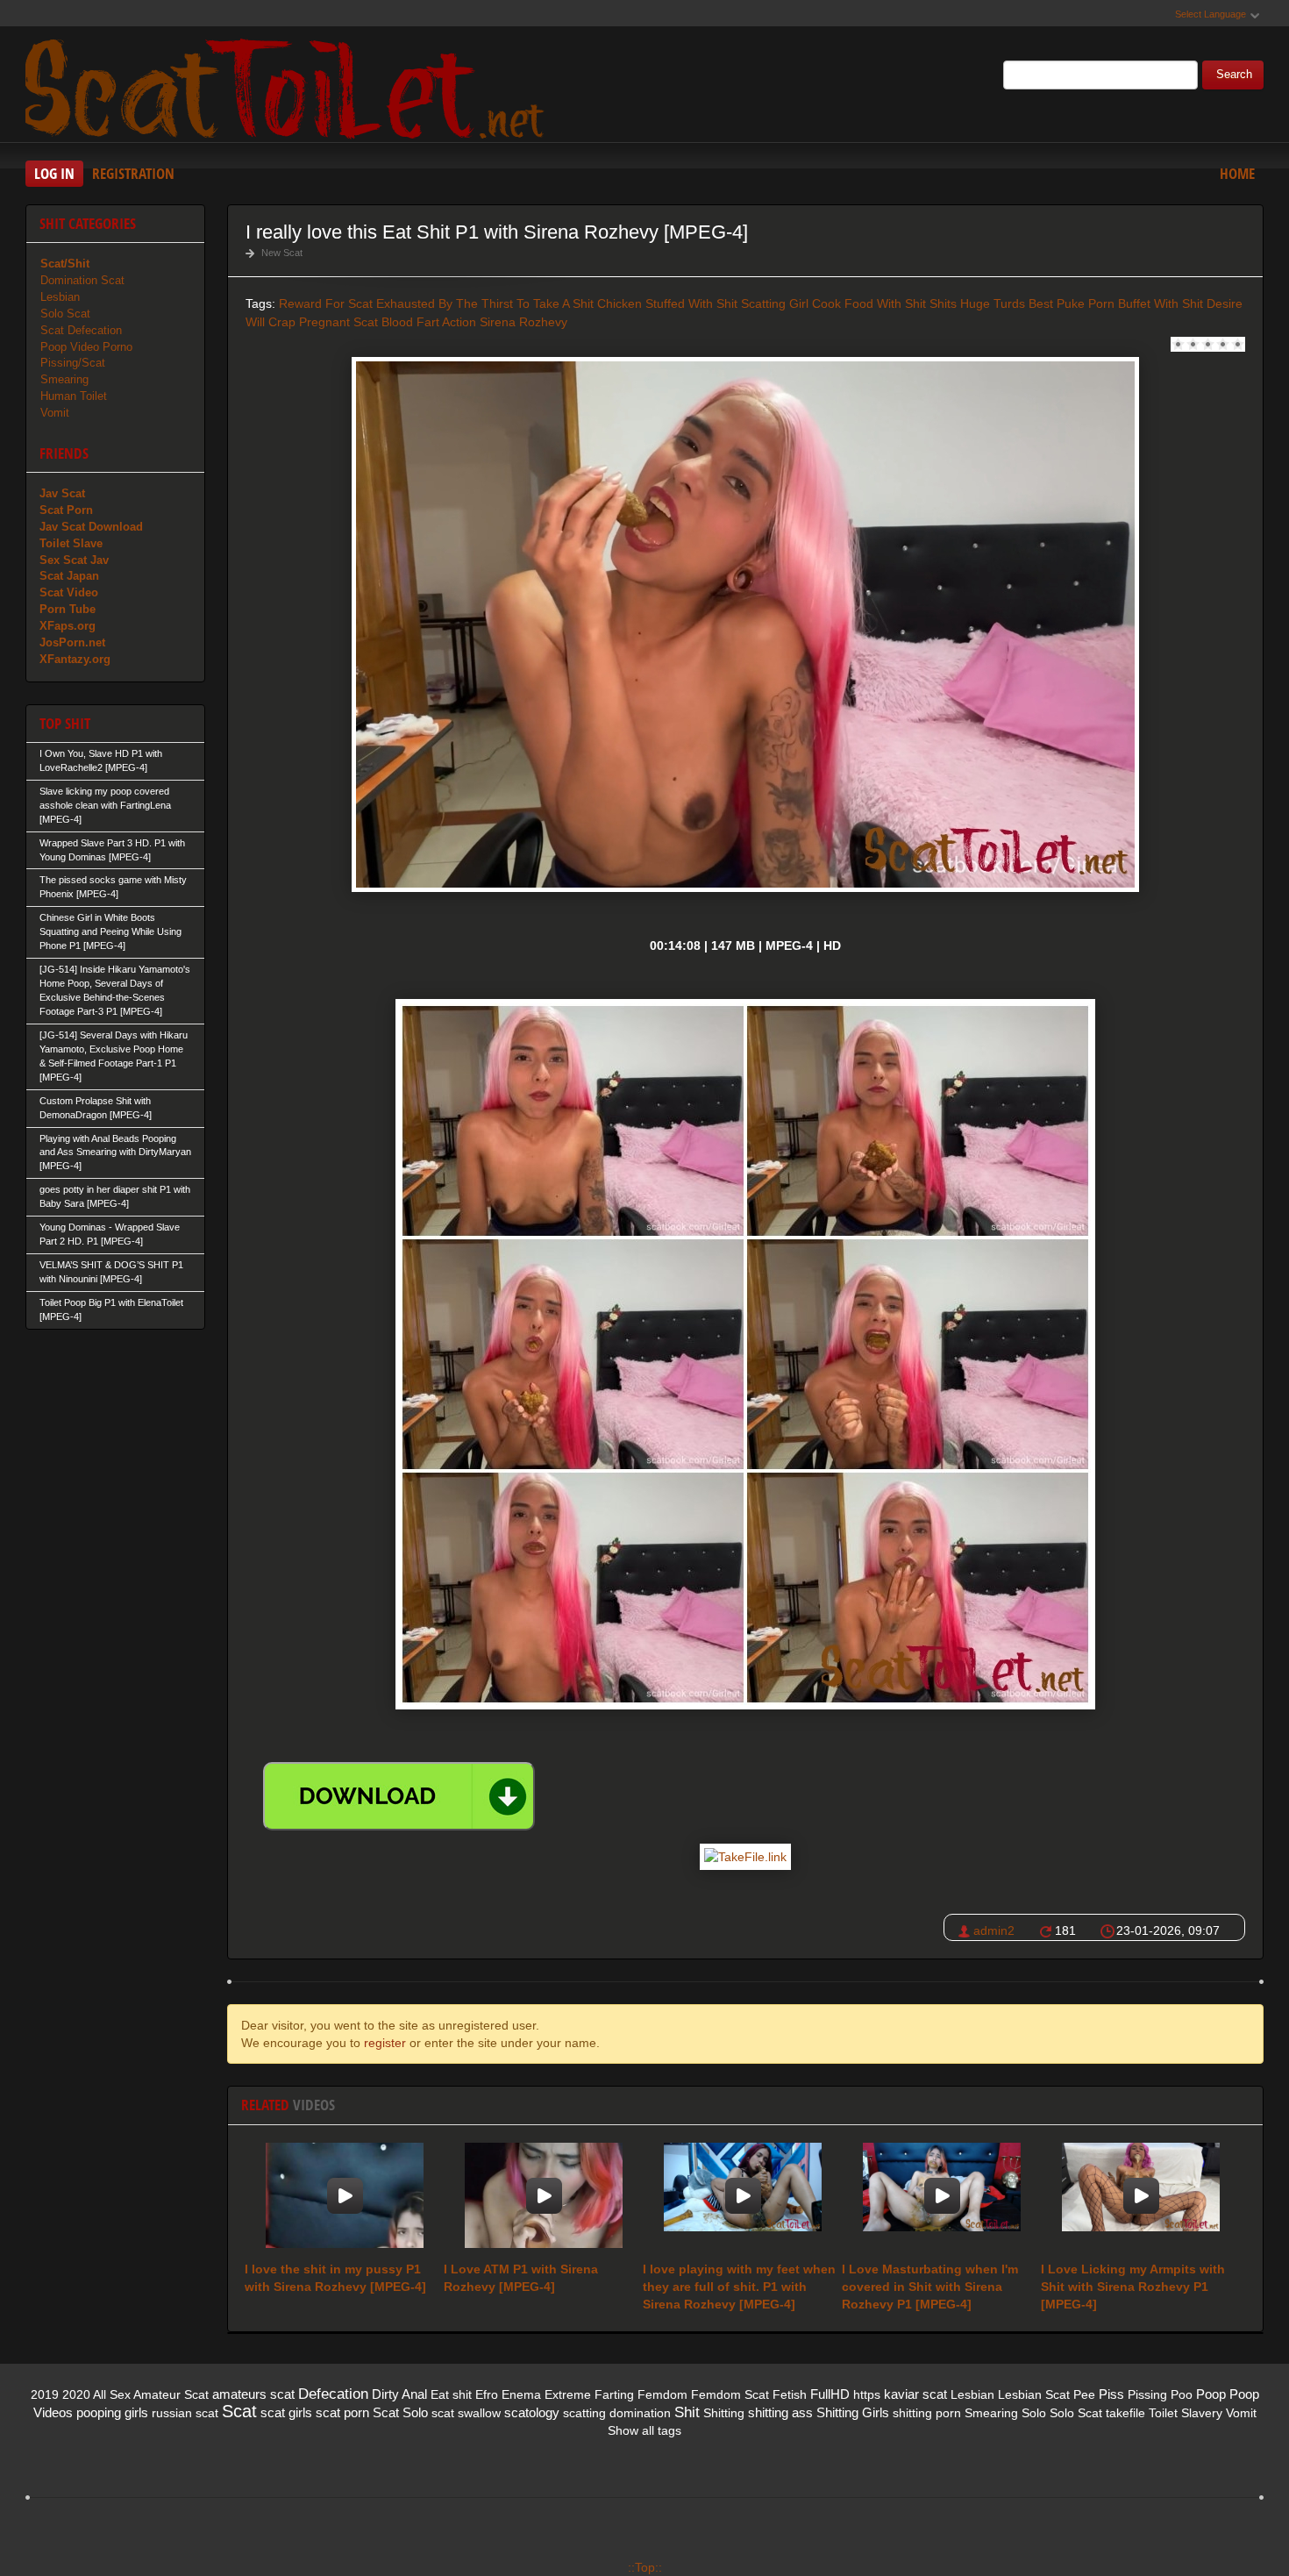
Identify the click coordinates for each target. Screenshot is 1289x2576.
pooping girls (112, 2412)
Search (1234, 75)
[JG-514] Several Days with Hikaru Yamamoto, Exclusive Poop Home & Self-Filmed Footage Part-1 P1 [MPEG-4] (114, 1056)
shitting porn (927, 2413)
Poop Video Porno (86, 347)
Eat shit (451, 2394)
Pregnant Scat (338, 322)
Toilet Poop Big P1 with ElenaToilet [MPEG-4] (111, 1309)
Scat (239, 2411)
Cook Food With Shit (869, 303)
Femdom (662, 2394)
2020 (76, 2394)
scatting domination (617, 2413)
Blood (397, 322)
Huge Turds (993, 303)
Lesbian (60, 297)
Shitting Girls (853, 2412)
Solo (1034, 2413)
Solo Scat (65, 314)
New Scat (282, 253)
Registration (133, 173)
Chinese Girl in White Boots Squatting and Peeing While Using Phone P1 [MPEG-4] (110, 931)
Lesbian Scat (1034, 2394)
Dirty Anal (399, 2394)
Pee (1084, 2394)
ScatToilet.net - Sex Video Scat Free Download (288, 87)
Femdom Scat (730, 2394)
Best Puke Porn (1072, 303)
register (385, 2043)
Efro (487, 2394)
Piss (1111, 2394)
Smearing (64, 379)
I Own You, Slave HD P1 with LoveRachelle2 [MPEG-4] (101, 760)
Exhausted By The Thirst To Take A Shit (485, 303)
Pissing (1147, 2394)
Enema (521, 2394)
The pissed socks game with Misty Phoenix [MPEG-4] (113, 887)
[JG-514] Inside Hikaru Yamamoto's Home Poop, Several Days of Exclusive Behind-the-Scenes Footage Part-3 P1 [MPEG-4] (115, 990)
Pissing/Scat (73, 363)
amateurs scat (253, 2394)
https (867, 2394)
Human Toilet (74, 396)
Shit (687, 2412)
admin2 (994, 1930)
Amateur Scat (171, 2394)
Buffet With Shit (1161, 303)
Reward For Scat (326, 303)
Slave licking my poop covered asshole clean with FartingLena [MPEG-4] (105, 805)
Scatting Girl (775, 303)
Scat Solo (400, 2412)
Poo (1182, 2394)
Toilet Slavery (1186, 2413)
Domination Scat (82, 280)
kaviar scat (915, 2394)
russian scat (185, 2413)
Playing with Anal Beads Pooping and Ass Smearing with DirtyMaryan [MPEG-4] (115, 1152)
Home (1237, 173)
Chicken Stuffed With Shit (667, 303)
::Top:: (645, 2567)
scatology (532, 2412)
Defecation (333, 2394)
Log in (54, 173)
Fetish (790, 2394)
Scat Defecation (81, 330)
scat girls (286, 2412)
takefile (1125, 2413)
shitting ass (780, 2412)
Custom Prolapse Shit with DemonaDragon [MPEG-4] (96, 1108)
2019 (45, 2394)
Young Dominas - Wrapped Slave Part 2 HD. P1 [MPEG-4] (110, 1234)
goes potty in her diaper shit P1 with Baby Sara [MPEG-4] (115, 1196)
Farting (614, 2394)
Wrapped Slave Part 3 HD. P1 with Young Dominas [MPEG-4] (112, 850)
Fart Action (446, 322)
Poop (1211, 2394)
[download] (399, 1796)
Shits (943, 303)
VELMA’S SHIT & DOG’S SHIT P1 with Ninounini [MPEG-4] (111, 1272)
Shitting (724, 2413)
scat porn (342, 2412)
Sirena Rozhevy (523, 322)
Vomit (55, 413)
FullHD (830, 2394)
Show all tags (644, 2430)
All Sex (112, 2394)
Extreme (568, 2394)
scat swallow (466, 2413)
